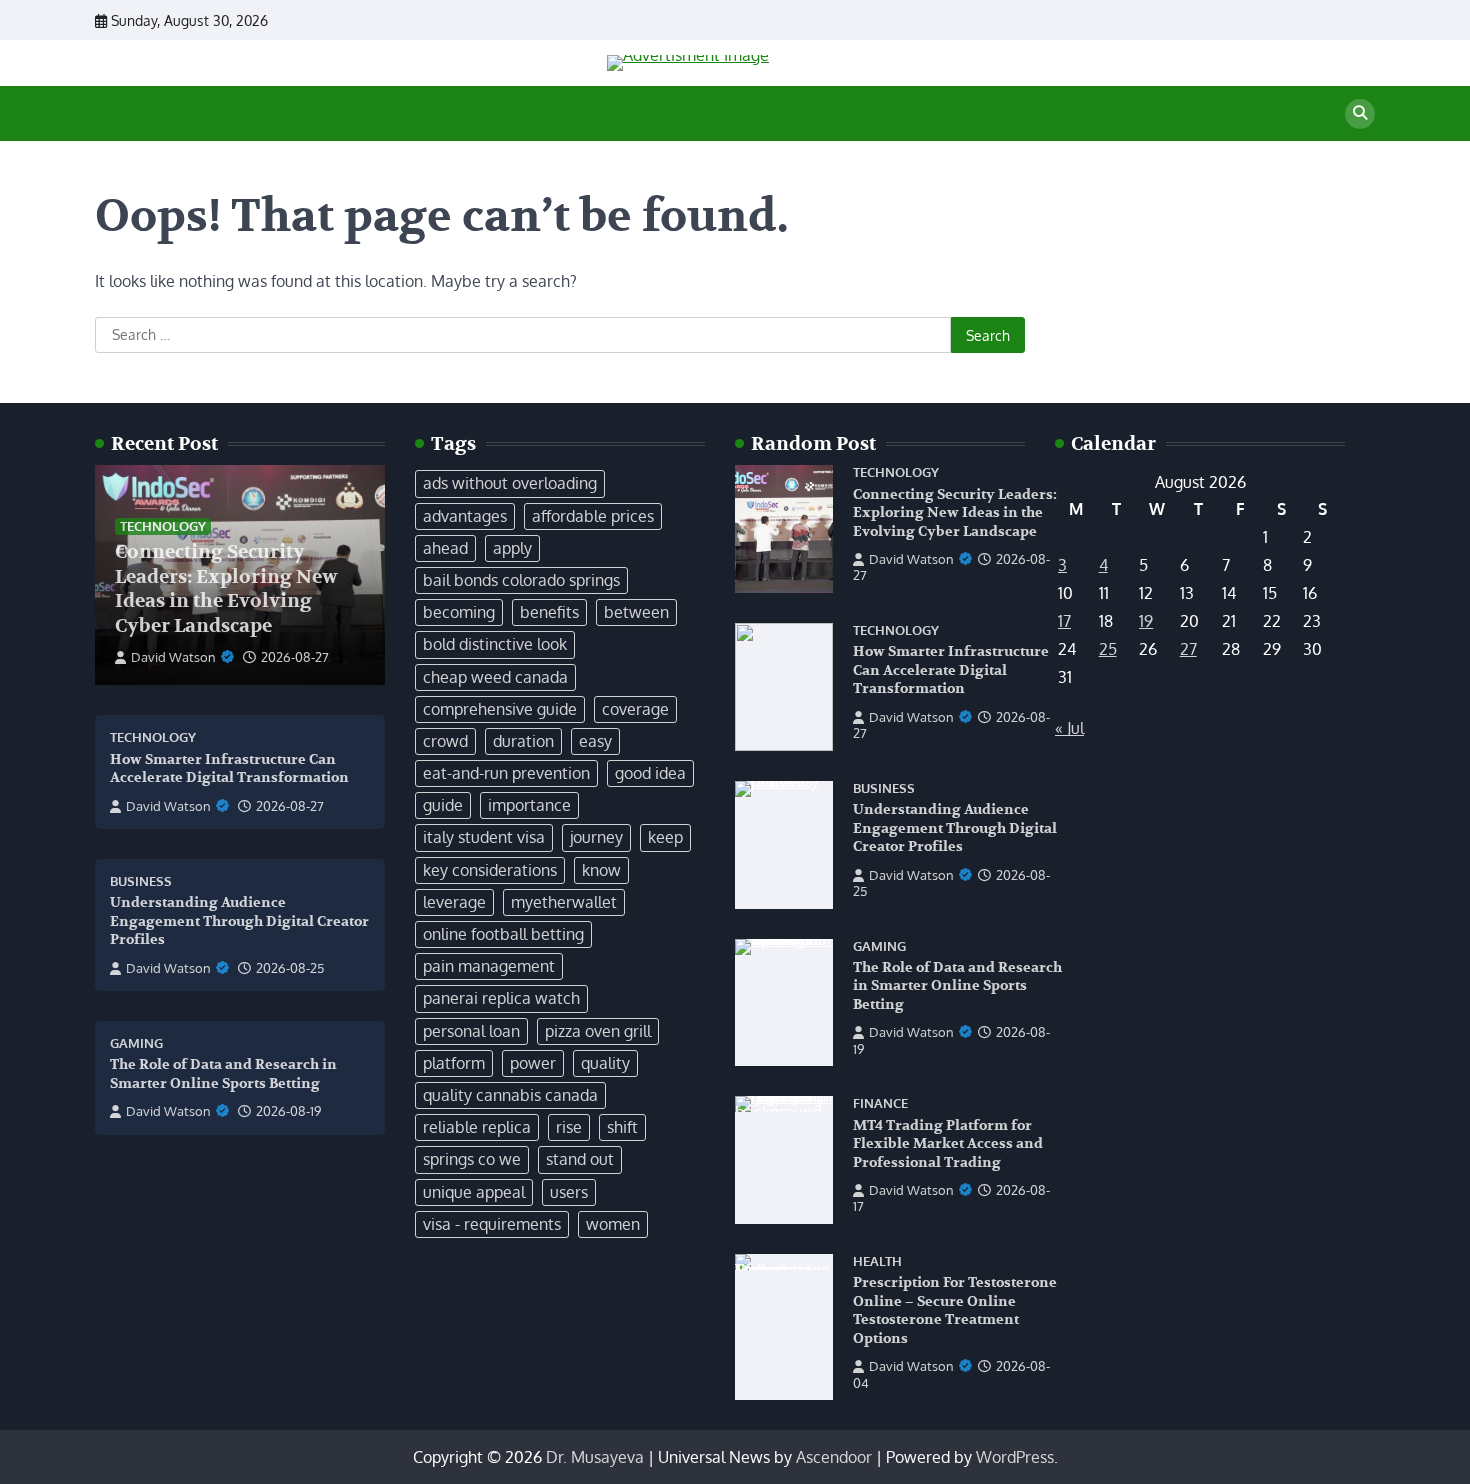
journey (596, 837)
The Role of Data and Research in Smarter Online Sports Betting (957, 986)
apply (512, 548)
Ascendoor (834, 1457)
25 (1108, 649)
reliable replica (477, 1127)
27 (1188, 649)
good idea (650, 773)
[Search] (1360, 114)
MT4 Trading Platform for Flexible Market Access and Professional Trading (948, 1144)
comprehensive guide (500, 709)
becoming (459, 612)
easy (595, 741)
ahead (445, 548)
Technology (163, 526)
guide (443, 805)
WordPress (1015, 1457)
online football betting (503, 934)
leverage (454, 902)
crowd (445, 741)
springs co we (472, 1159)
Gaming (136, 1043)
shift (622, 1127)
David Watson (173, 657)
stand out (580, 1159)
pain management (489, 966)
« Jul (1069, 728)
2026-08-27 (295, 657)
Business (141, 881)
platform (454, 1063)
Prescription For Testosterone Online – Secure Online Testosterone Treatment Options (955, 1310)
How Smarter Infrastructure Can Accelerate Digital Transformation (229, 769)
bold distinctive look (495, 644)
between (636, 612)
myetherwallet (564, 902)
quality (605, 1063)
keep (665, 837)
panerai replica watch (501, 998)
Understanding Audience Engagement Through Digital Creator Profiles (239, 921)
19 (1146, 621)
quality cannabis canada (510, 1095)
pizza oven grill (598, 1031)
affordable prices (593, 516)
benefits (549, 612)
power (533, 1063)
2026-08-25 (290, 968)
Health (877, 1261)
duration (523, 741)
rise (569, 1127)
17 (1064, 621)
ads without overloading (510, 483)
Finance (880, 1103)
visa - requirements (492, 1224)
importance (529, 805)
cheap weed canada (495, 677)
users (569, 1192)
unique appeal (474, 1192)
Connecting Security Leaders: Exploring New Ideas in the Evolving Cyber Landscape (226, 589)
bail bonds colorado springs (521, 580)
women (613, 1224)
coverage (635, 709)
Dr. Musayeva (595, 1457)
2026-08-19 (288, 1111)
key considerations (490, 870)
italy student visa (484, 837)
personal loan (471, 1031)
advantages (465, 516)
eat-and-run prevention (506, 773)
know (601, 870)
